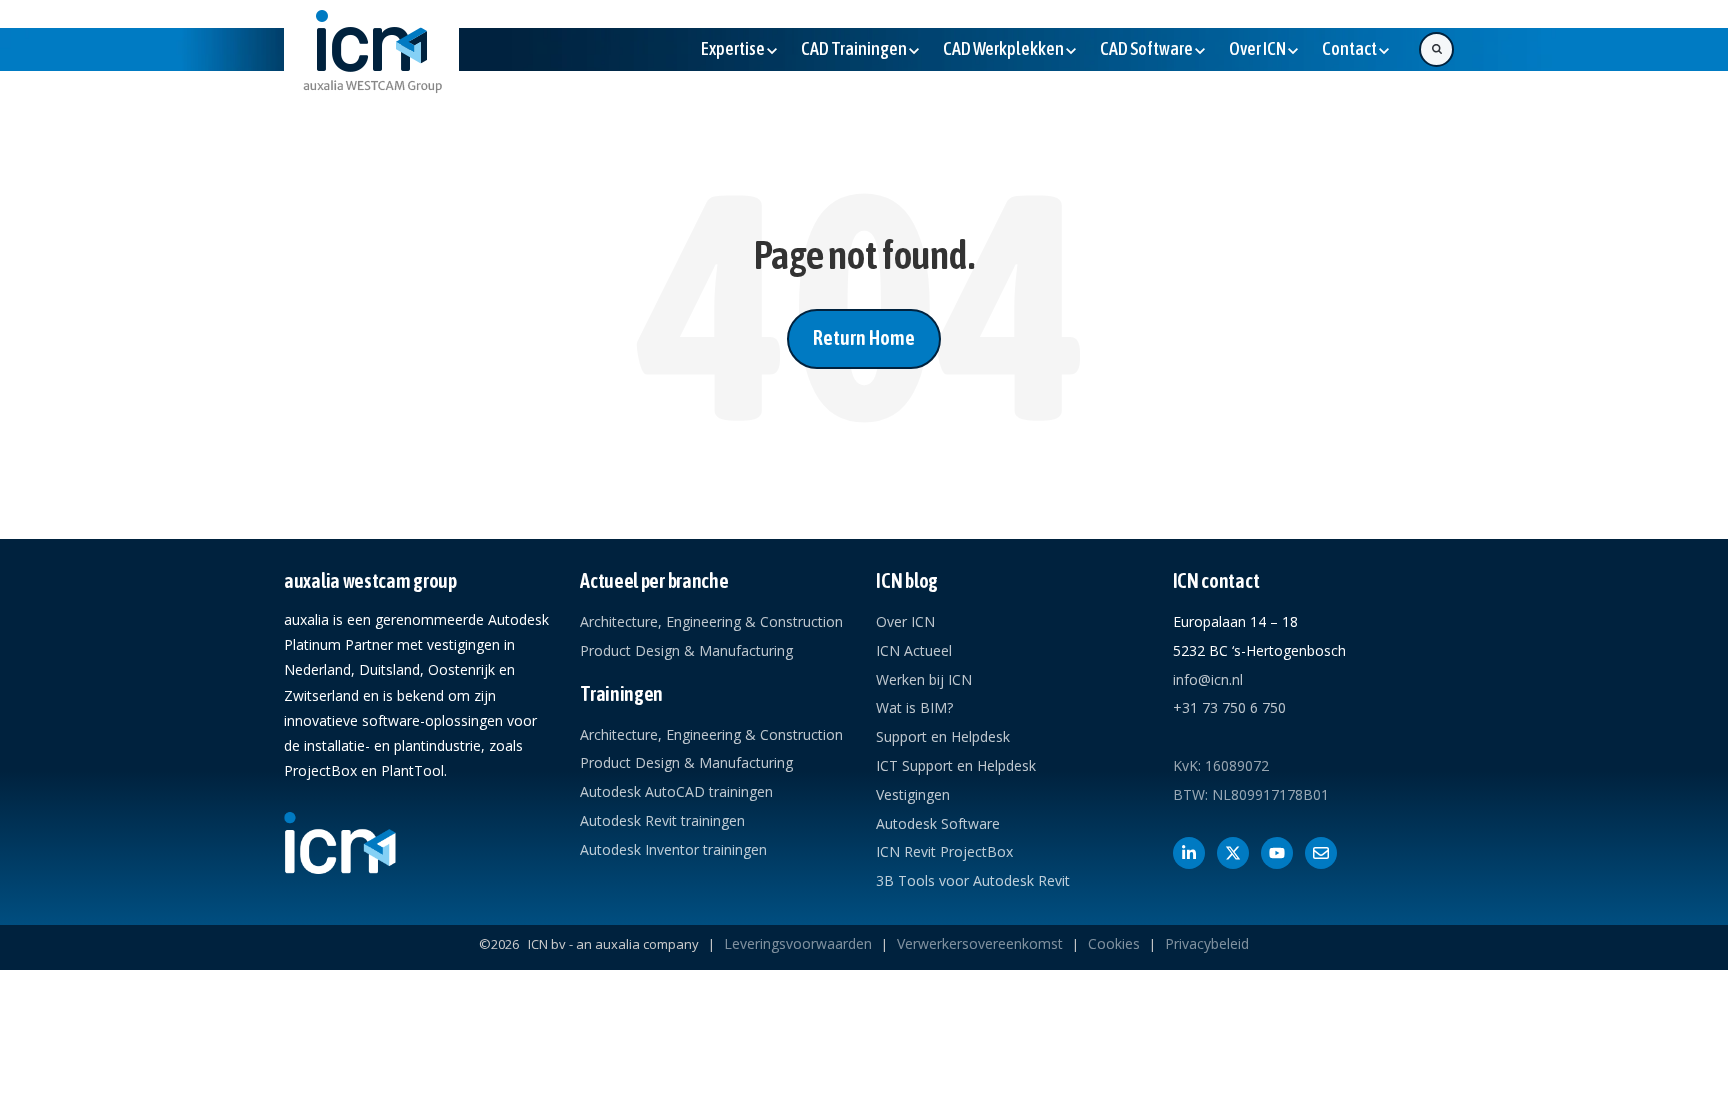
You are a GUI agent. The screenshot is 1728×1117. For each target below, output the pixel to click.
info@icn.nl (1208, 679)
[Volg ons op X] (1233, 853)
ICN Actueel (914, 650)
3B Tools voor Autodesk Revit (973, 880)
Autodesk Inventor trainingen (673, 849)
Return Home (864, 337)
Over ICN (905, 621)
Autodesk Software (938, 823)
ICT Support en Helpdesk (956, 765)
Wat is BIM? (914, 707)
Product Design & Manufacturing (686, 650)
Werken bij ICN (924, 679)
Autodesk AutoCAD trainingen (676, 791)
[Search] (1436, 49)
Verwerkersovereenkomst (980, 943)
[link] (371, 67)
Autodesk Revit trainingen (662, 820)
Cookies (1114, 943)
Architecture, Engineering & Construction (711, 621)
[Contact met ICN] (1321, 853)
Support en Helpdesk (943, 736)
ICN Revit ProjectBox (944, 851)
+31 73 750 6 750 (1229, 707)
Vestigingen (913, 794)
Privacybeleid (1207, 943)
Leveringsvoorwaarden (798, 943)
